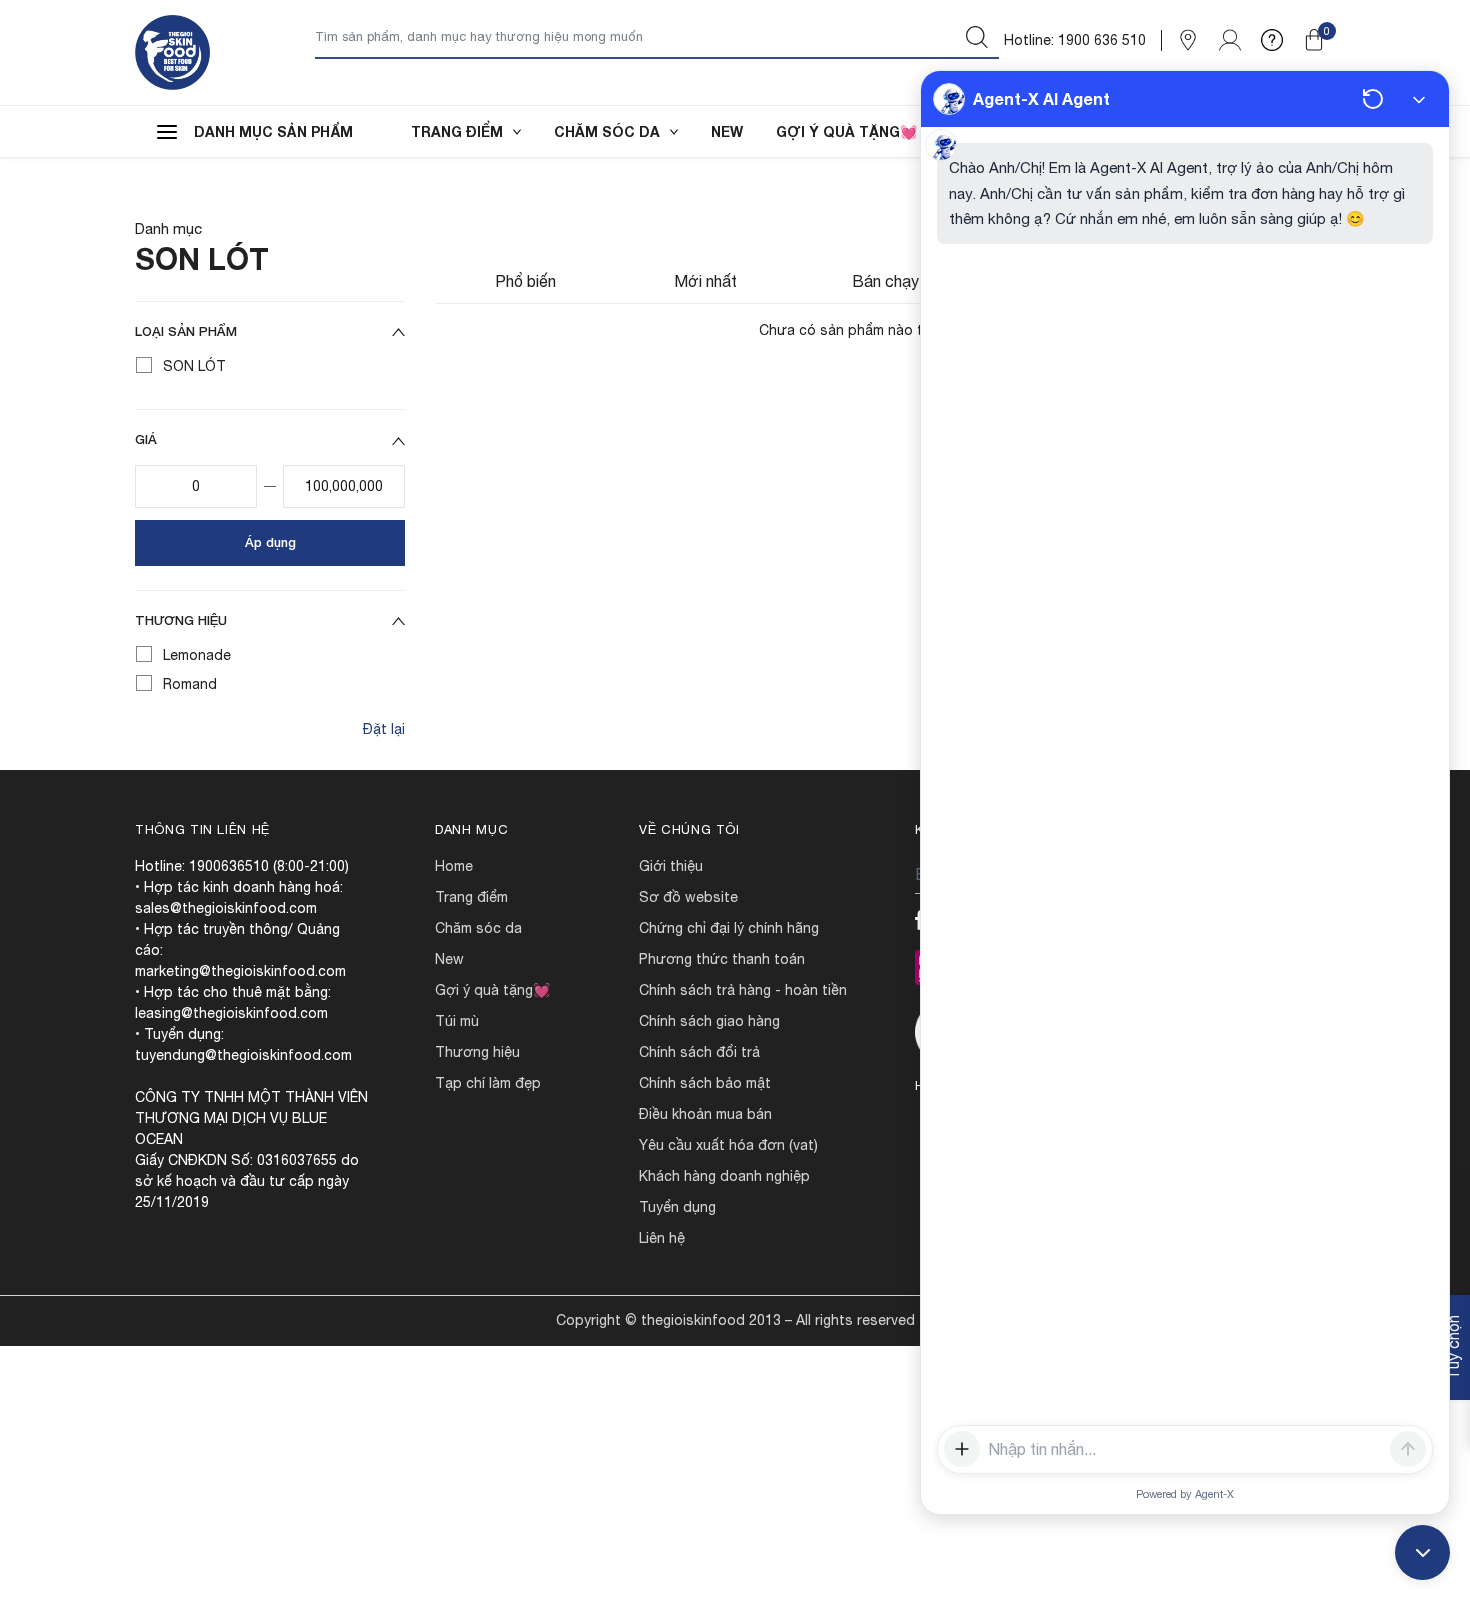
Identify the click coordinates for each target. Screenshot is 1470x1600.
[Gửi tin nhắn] (1408, 1449)
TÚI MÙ (457, 1021)
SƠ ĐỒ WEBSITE (688, 897)
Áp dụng (270, 542)
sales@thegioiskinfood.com (226, 908)
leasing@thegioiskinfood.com (231, 1013)
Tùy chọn (1453, 1347)
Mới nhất (705, 281)
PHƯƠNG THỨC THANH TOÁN (722, 959)
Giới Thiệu (671, 866)
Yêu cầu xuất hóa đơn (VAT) (728, 1145)
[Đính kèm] (962, 1449)
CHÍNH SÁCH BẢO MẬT (705, 1083)
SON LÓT (194, 366)
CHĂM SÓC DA (607, 131)
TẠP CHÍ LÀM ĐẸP (488, 1083)
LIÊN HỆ (662, 1238)
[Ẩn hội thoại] (1419, 98)
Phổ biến (525, 281)
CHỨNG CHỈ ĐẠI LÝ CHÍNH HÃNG (729, 928)
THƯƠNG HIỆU (477, 1052)
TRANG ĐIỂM (457, 131)
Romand (190, 684)
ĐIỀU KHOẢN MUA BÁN (705, 1114)
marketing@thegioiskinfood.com (240, 971)
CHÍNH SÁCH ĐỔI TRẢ (699, 1052)
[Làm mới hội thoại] (1373, 99)
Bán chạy (885, 281)
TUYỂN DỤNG (677, 1207)
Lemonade (197, 655)
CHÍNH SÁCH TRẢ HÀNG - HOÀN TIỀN (743, 990)
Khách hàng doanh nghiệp (724, 1176)
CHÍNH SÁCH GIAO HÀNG (709, 1021)
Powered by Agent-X (1185, 1494)
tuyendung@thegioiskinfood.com (243, 1055)
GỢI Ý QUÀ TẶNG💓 (846, 131)
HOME (454, 866)
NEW (727, 131)
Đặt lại (384, 729)
